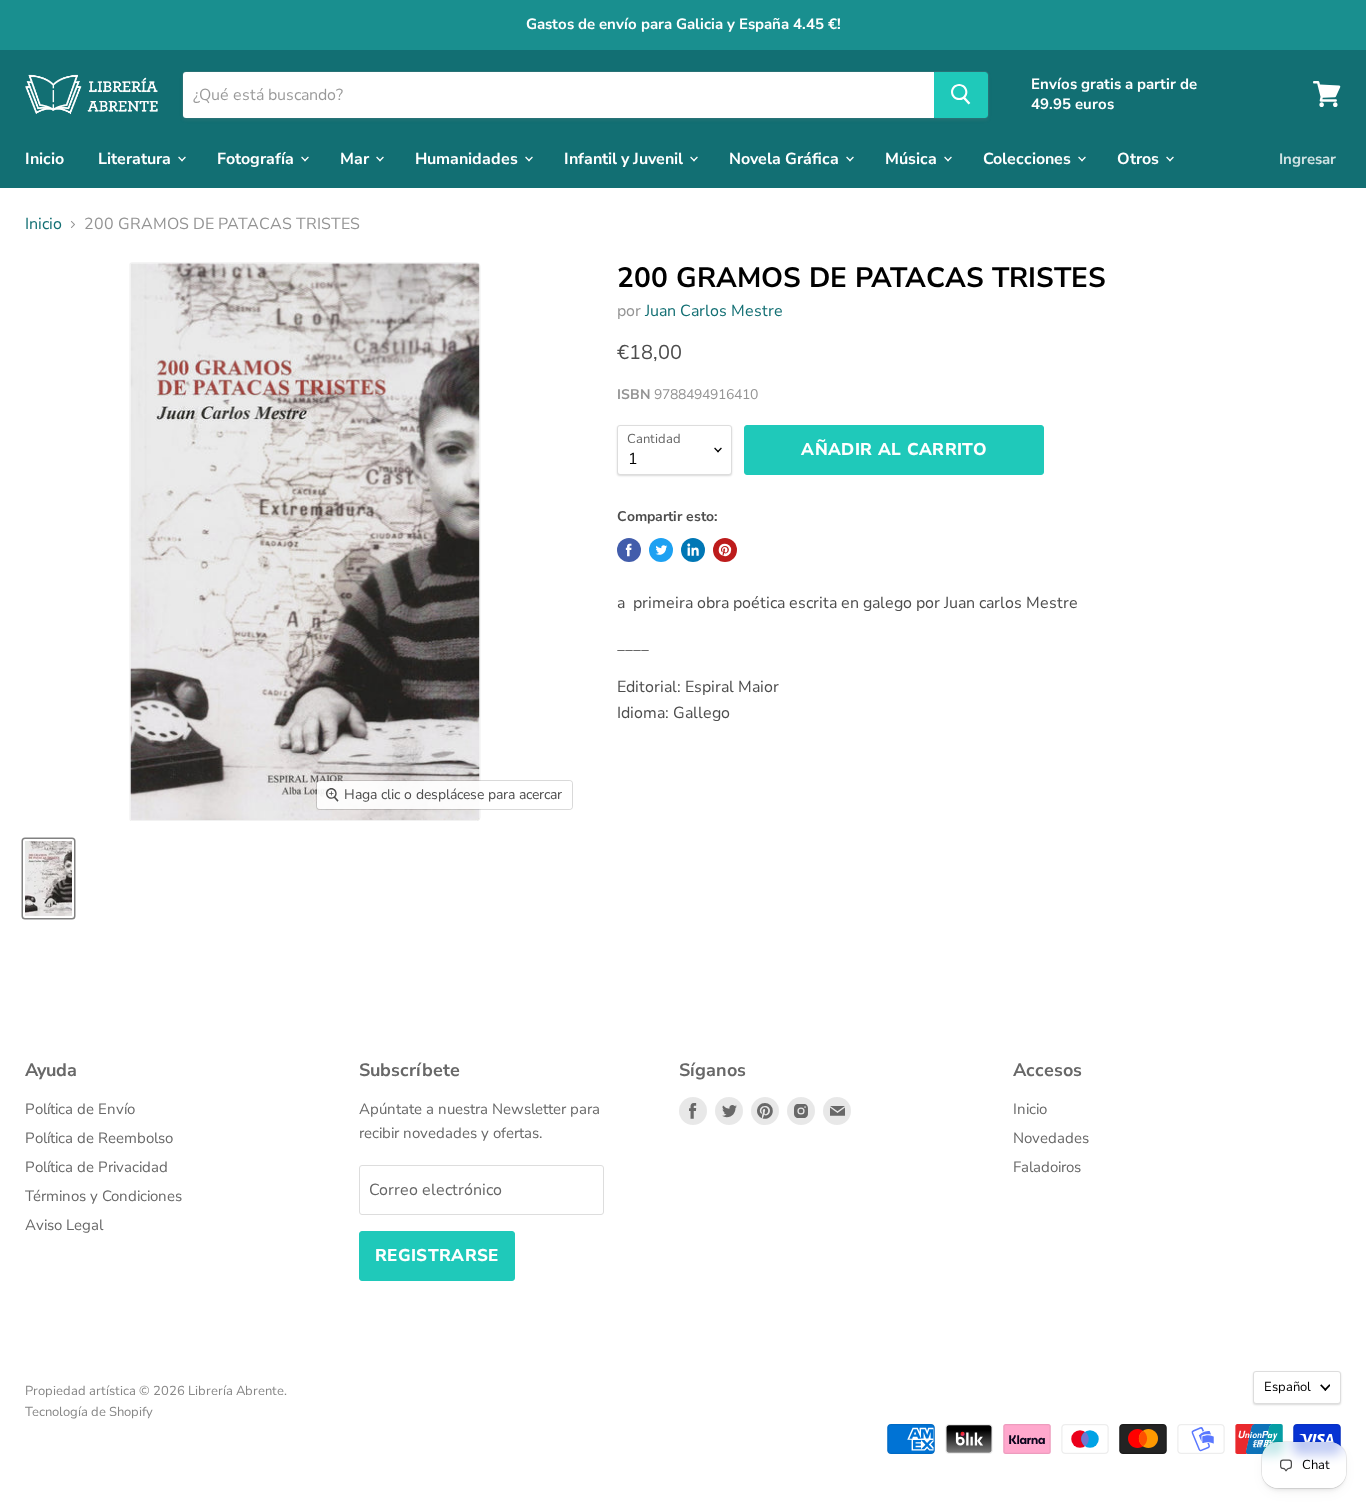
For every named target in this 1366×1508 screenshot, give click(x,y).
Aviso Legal (64, 1225)
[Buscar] (961, 94)
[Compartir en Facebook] (629, 550)
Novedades (1051, 1138)
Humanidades (468, 158)
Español (1287, 1387)
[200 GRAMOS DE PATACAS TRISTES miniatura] (48, 878)
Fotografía (257, 158)
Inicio (44, 158)
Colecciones (1029, 158)
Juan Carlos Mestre (714, 311)
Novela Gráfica (786, 158)
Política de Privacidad (96, 1167)
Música (913, 158)
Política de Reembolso (99, 1138)
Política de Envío (80, 1109)
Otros (1140, 158)
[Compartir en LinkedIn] (693, 550)
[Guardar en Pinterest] (725, 550)
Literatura (136, 158)
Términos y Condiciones (103, 1196)
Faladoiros (1047, 1167)
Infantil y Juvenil (625, 158)
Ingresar (1307, 158)
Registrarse (437, 1255)
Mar (356, 158)
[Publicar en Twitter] (661, 550)
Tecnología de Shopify (89, 1412)
